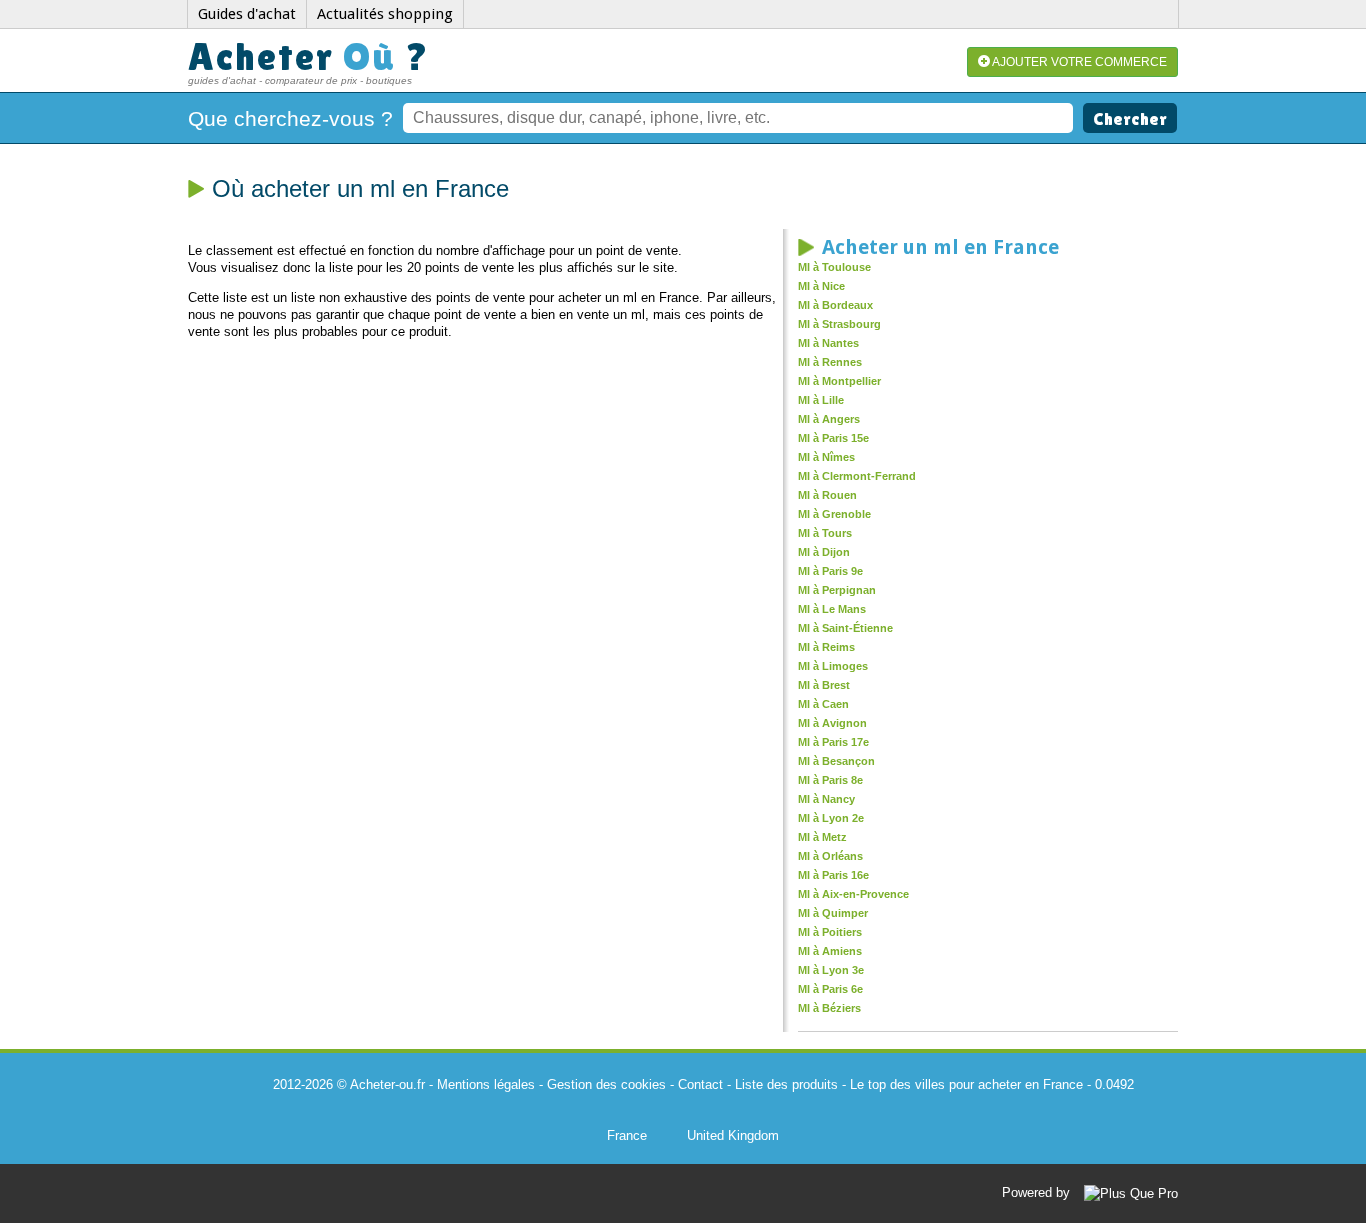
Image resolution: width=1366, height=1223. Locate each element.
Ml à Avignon (832, 723)
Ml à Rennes (830, 362)
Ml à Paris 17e (833, 742)
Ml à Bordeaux (835, 305)
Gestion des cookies (606, 1084)
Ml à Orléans (830, 856)
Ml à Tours (825, 533)
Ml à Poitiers (830, 932)
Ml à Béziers (829, 1008)
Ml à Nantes (828, 343)
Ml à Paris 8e (830, 780)
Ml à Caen (823, 704)
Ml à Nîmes (826, 457)
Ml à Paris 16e (833, 875)
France (627, 1135)
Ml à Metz (822, 837)
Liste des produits (786, 1084)
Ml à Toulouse (834, 267)
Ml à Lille (821, 400)
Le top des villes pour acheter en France (966, 1084)
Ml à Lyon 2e (831, 818)
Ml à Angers (829, 419)
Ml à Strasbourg (839, 324)
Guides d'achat (247, 14)
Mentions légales (486, 1084)
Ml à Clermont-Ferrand (857, 476)
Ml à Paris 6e (830, 989)
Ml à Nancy (826, 799)
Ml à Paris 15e (833, 438)
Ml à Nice (821, 286)
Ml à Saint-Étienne (845, 628)
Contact (700, 1084)
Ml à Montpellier (839, 381)
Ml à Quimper (833, 913)
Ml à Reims (826, 647)
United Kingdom (733, 1135)
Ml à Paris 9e (830, 571)
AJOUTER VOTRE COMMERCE (1078, 62)
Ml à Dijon (824, 552)
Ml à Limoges (833, 666)
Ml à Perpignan (837, 590)
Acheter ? (309, 56)
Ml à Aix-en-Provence (853, 894)
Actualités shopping (385, 14)
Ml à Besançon (836, 761)
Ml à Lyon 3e (831, 970)
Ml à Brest (824, 685)
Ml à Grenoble (834, 514)
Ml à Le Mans (832, 609)
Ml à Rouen (827, 495)
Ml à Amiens (830, 951)
